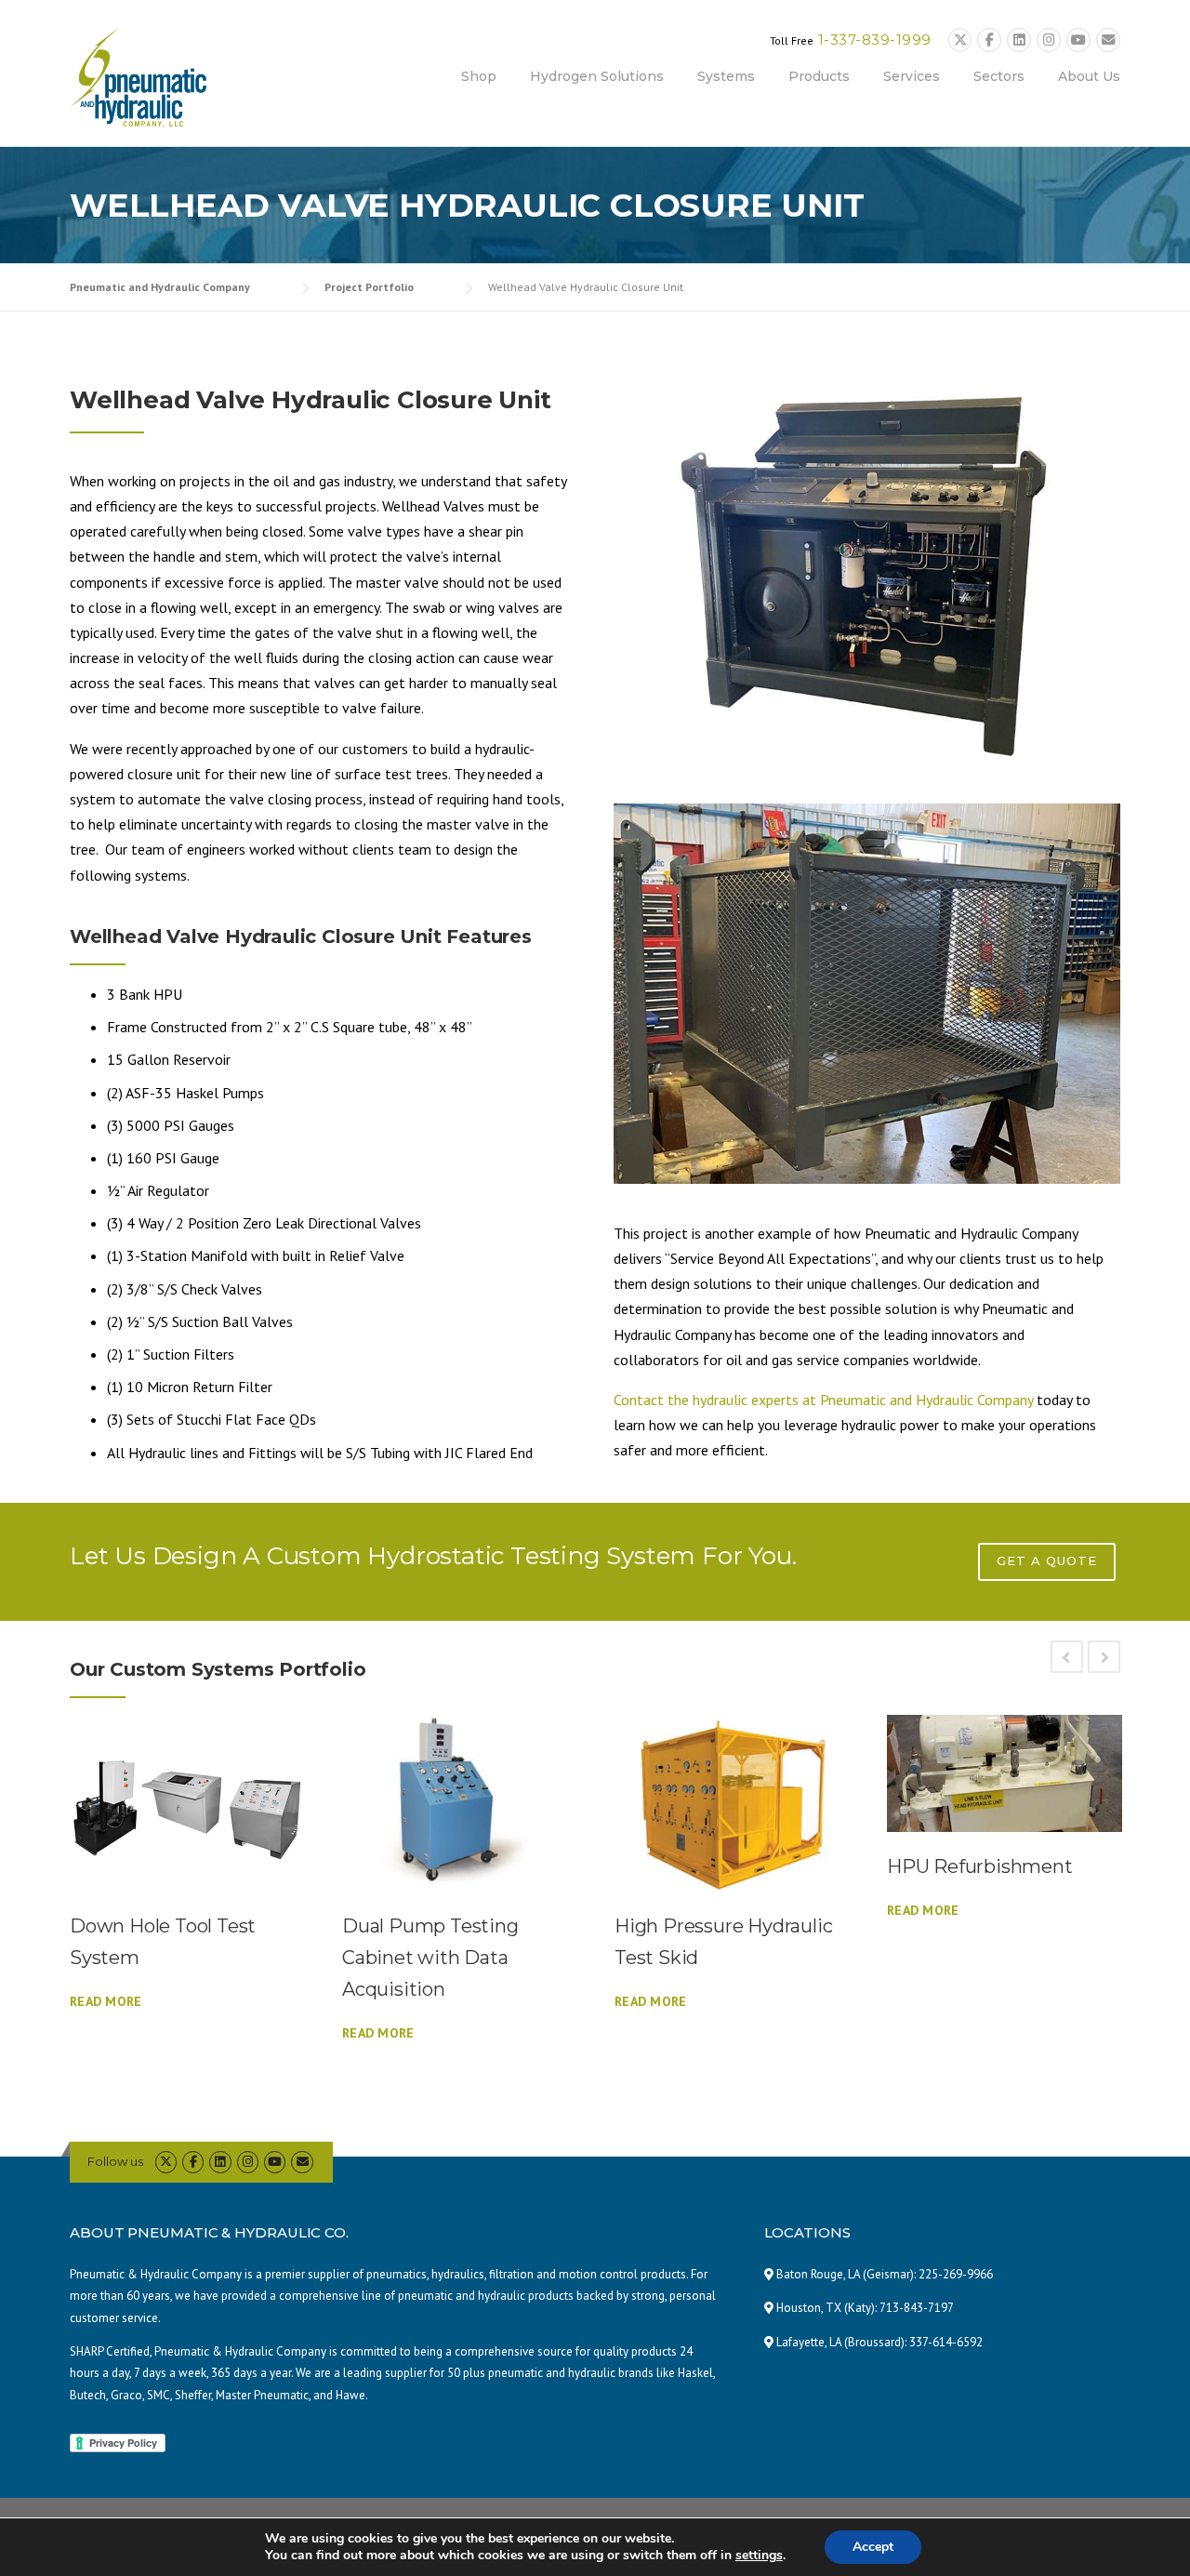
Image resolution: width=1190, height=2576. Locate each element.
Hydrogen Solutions (597, 76)
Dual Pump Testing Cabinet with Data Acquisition (430, 1958)
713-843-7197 (917, 2308)
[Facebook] (989, 40)
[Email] (1108, 40)
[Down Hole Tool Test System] (187, 1803)
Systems (726, 76)
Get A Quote (1047, 1560)
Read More (106, 2001)
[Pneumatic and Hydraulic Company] (138, 75)
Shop (479, 76)
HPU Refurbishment (980, 1866)
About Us (1089, 76)
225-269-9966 (956, 2274)
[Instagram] (1049, 40)
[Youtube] (1078, 40)
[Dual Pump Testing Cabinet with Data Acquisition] (460, 1803)
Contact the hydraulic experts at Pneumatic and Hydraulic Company (823, 1400)
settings (759, 2556)
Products (819, 76)
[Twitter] (960, 40)
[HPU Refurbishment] (1005, 1774)
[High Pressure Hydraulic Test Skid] (732, 1803)
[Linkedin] (1019, 40)
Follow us (115, 2161)
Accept (873, 2547)
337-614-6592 (946, 2342)
